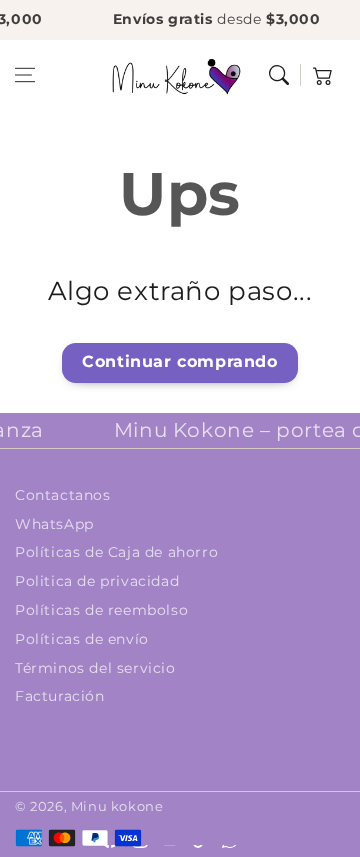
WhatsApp (54, 524)
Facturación (60, 696)
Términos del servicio (95, 668)
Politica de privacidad (97, 581)
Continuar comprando (179, 361)
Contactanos (63, 495)
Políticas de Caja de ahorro (116, 552)
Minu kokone (117, 806)
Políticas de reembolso (101, 610)
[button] (25, 75)
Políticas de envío (82, 639)
